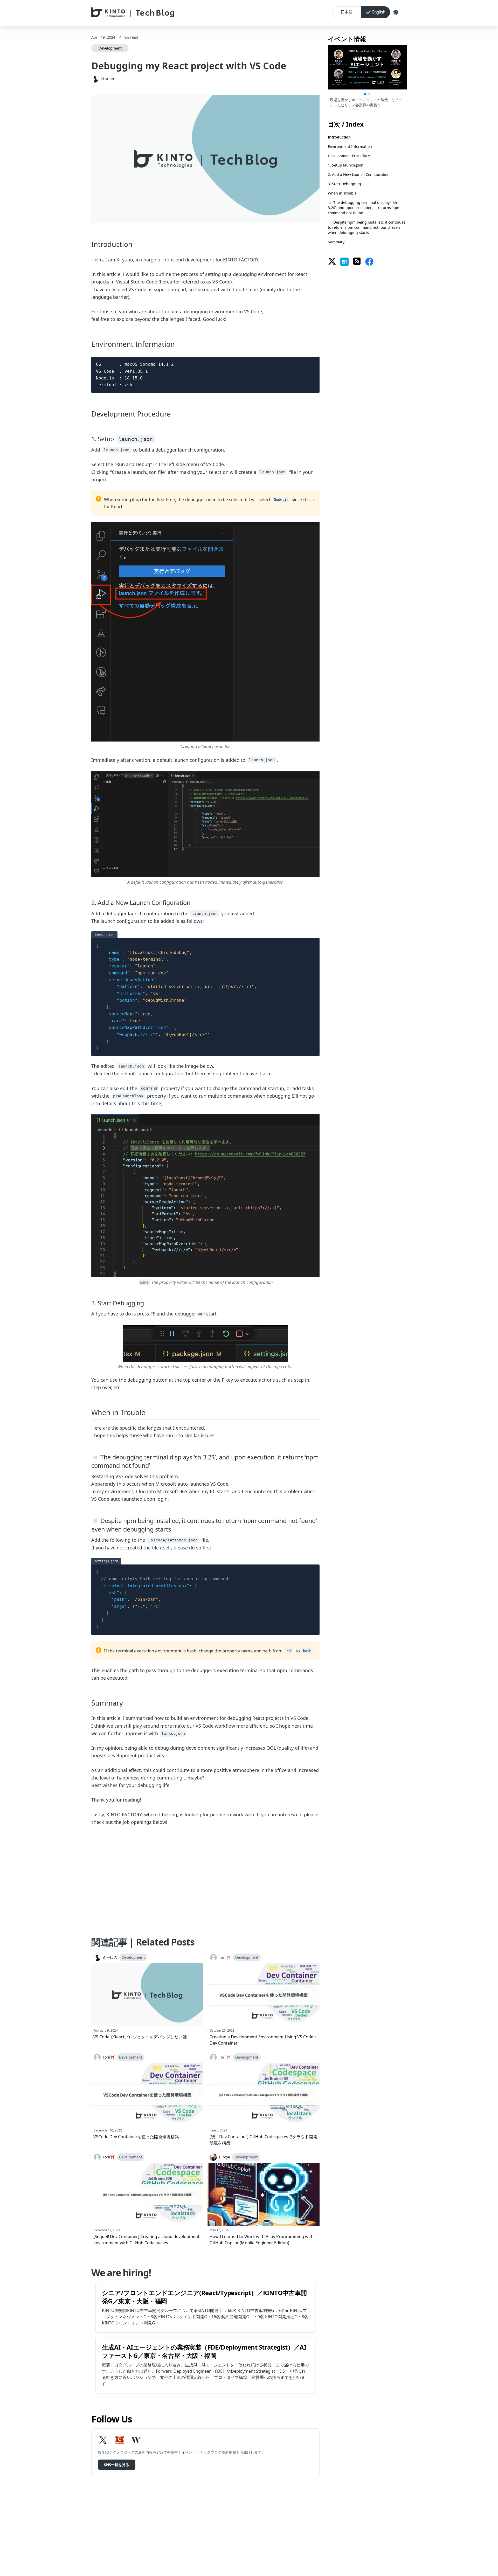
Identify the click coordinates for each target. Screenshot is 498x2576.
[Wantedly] (136, 2440)
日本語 (347, 12)
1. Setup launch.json (346, 165)
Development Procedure (349, 156)
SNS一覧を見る (117, 2465)
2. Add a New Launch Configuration (359, 174)
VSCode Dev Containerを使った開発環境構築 (136, 2137)
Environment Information (350, 146)
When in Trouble (342, 193)
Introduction (339, 137)
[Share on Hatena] (344, 262)
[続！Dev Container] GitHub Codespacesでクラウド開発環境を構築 (263, 2140)
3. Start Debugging (344, 184)
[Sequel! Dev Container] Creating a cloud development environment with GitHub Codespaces (146, 2240)
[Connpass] (120, 2440)
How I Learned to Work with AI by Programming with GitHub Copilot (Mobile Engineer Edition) (262, 2240)
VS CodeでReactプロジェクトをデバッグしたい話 (140, 2037)
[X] (103, 2440)
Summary (336, 242)
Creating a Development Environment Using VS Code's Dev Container (263, 2040)
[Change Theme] (396, 12)
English (379, 12)
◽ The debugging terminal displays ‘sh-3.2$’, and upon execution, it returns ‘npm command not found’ (364, 208)
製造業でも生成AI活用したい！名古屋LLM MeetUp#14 (364, 102)
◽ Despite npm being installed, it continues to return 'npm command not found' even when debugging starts (367, 227)
